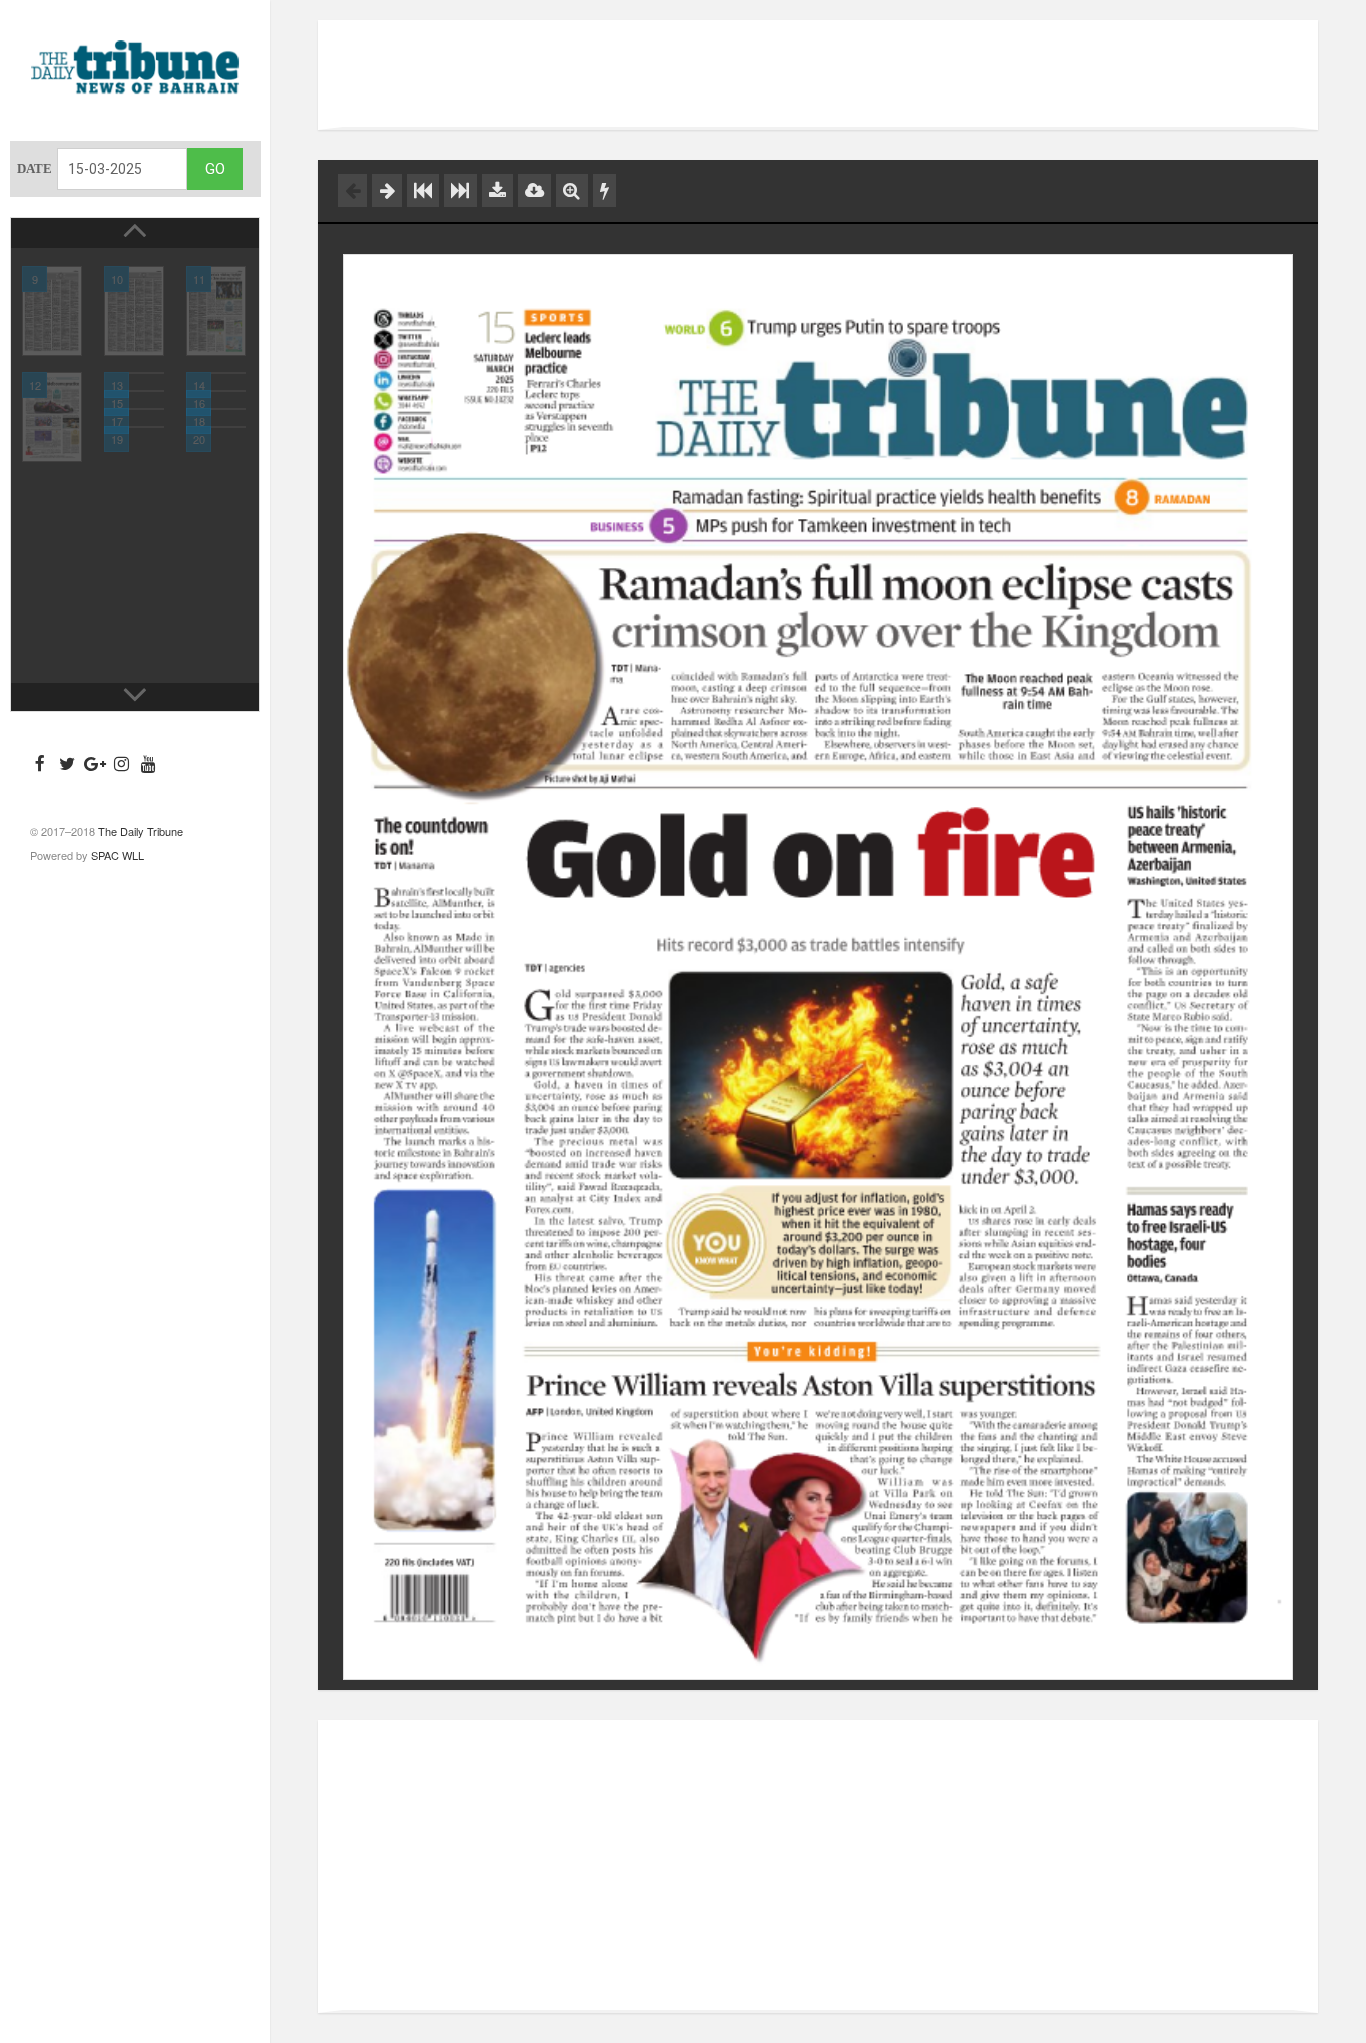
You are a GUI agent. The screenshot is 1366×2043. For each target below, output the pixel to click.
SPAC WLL (117, 855)
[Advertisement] (818, 75)
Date (34, 168)
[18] (216, 409)
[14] (216, 373)
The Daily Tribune (140, 831)
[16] (216, 391)
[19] (134, 427)
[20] (216, 427)
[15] (134, 391)
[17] (134, 409)
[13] (134, 373)
